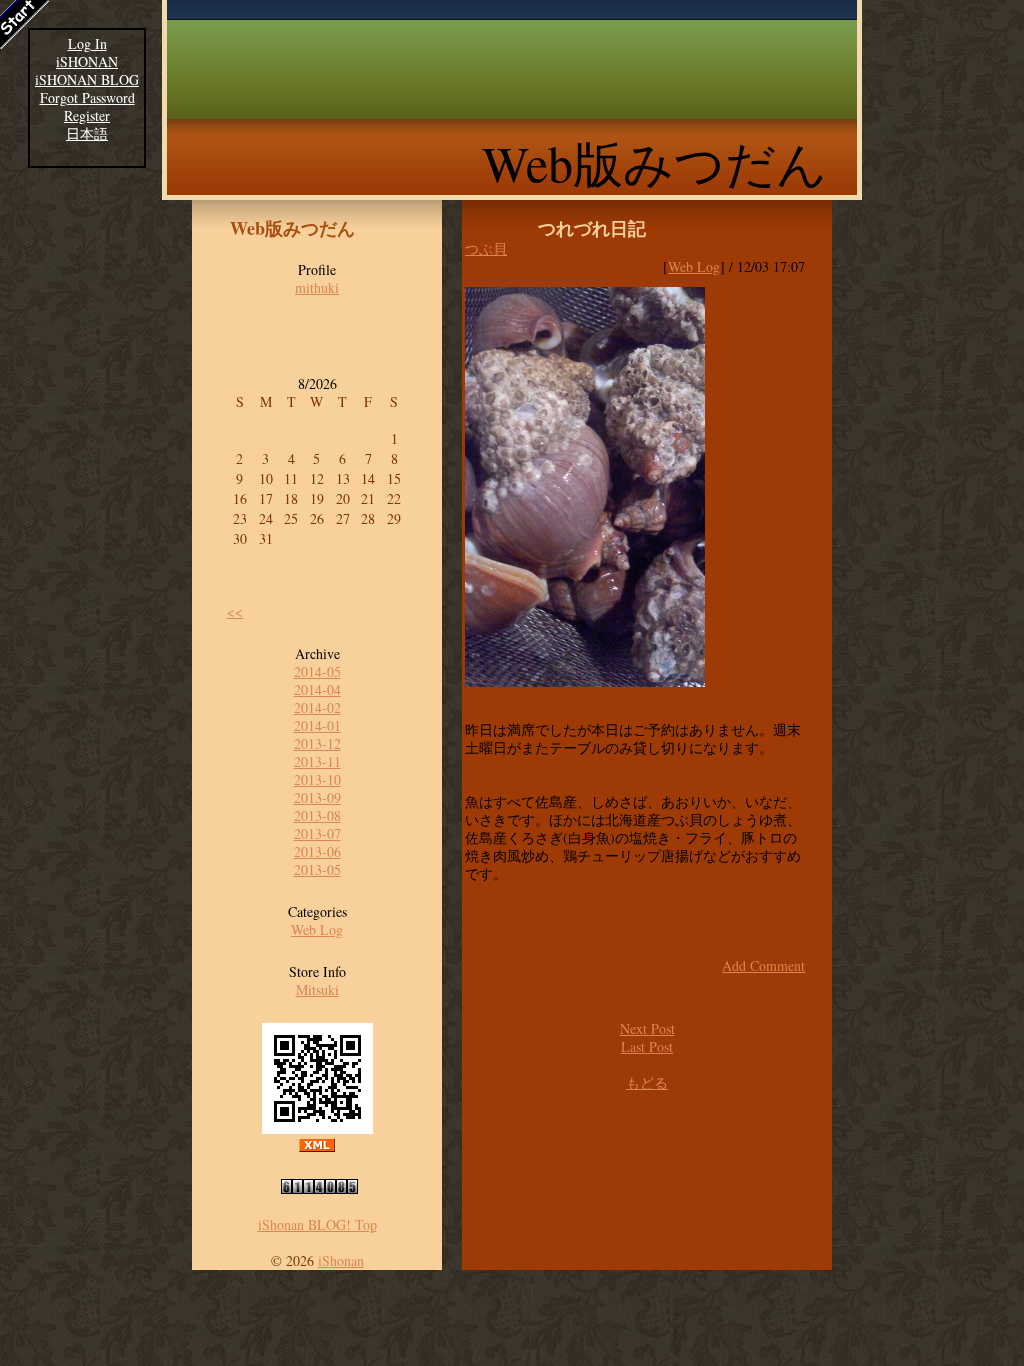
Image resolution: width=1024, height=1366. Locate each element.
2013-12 (317, 743)
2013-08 (317, 815)
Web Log (317, 929)
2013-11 (317, 761)
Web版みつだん (654, 162)
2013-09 (317, 797)
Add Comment (763, 965)
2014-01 (317, 725)
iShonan (341, 1260)
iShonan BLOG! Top (317, 1224)
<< (235, 611)
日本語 (87, 134)
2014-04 (317, 689)
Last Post (647, 1046)
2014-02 (317, 707)
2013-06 (317, 851)
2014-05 (317, 671)
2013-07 (317, 833)
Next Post (647, 1028)
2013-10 (317, 779)
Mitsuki (317, 989)
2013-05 (317, 869)
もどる (647, 1082)
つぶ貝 (486, 248)
